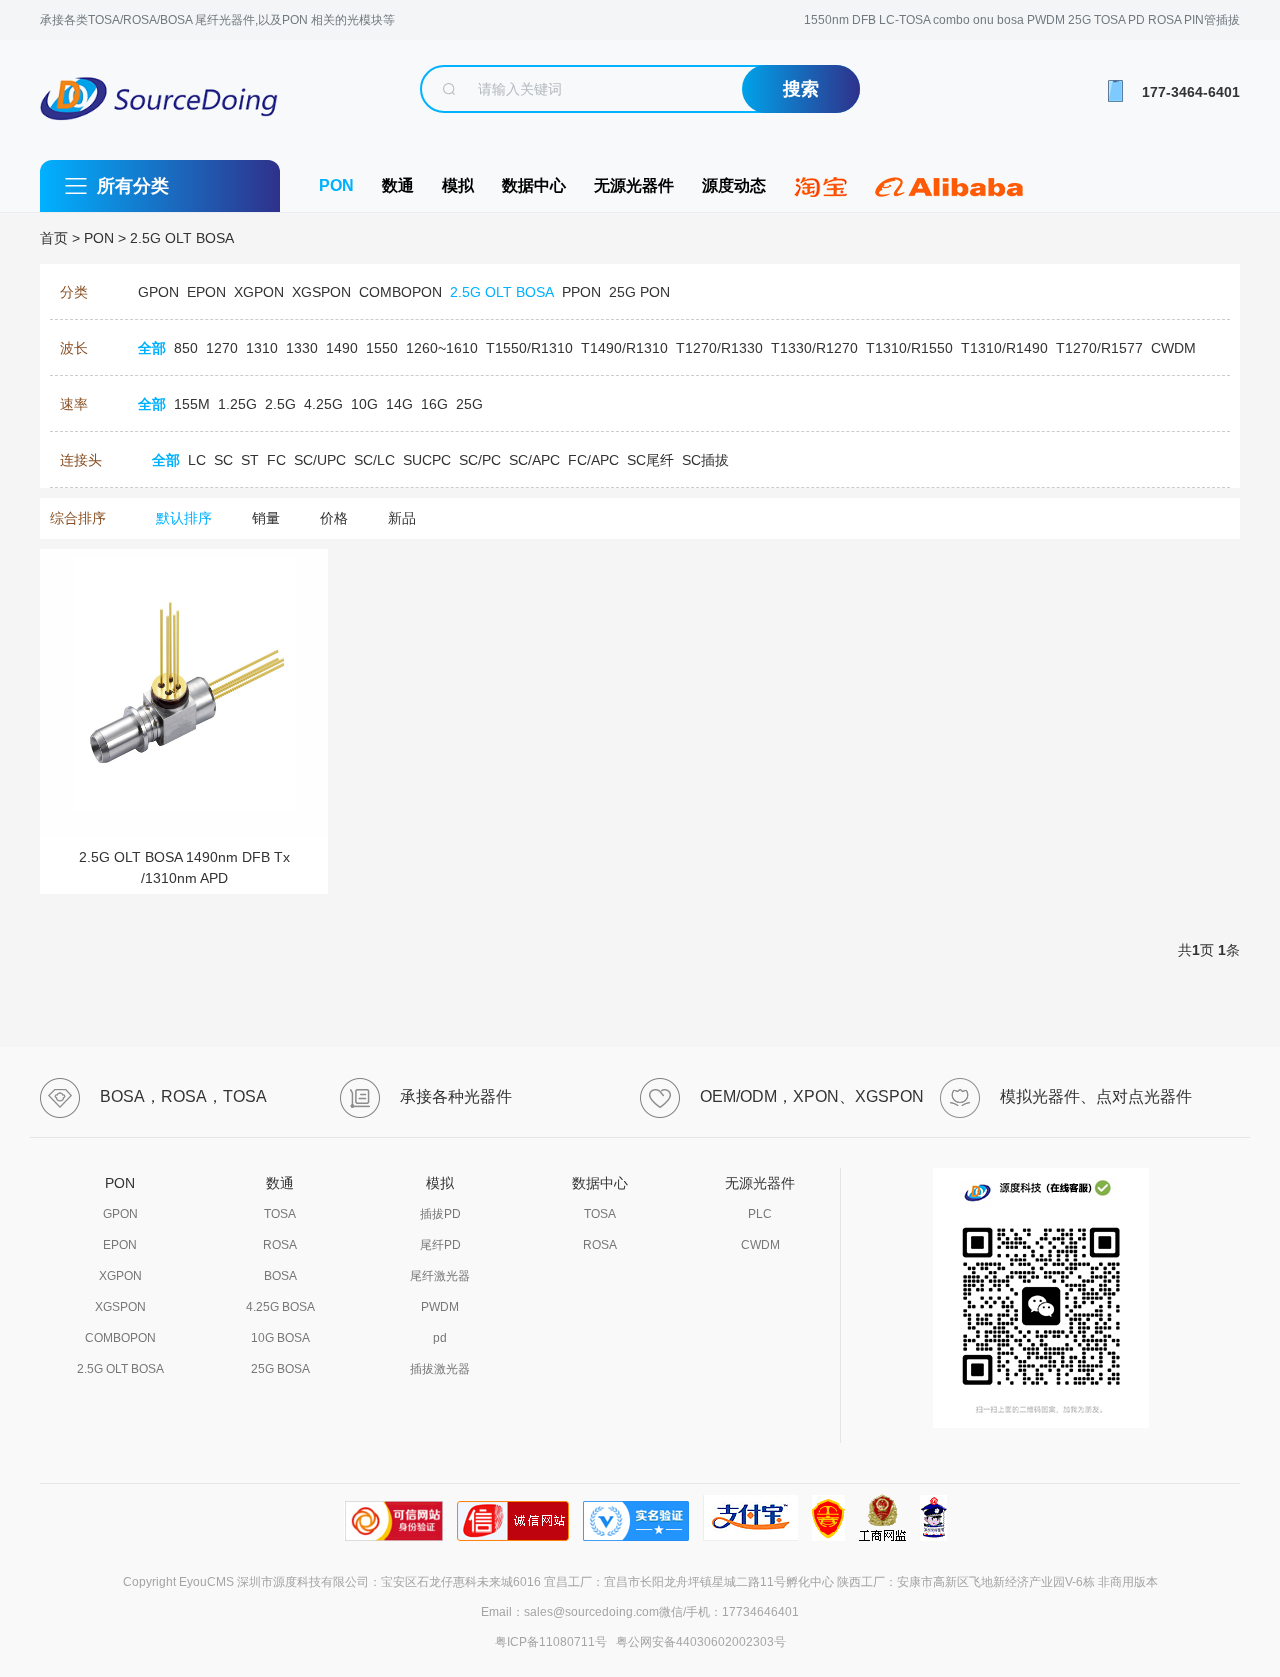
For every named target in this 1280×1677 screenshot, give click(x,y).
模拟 (458, 185)
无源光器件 (634, 185)
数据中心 (534, 185)
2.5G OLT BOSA (182, 238)
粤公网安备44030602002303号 (698, 1642)
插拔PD (440, 1214)
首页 (54, 238)
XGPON (120, 1276)
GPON (120, 1214)
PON (336, 185)
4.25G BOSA (280, 1307)
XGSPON (120, 1307)
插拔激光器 (440, 1369)
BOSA (280, 1276)
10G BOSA (280, 1338)
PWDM (440, 1307)
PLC (760, 1214)
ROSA (280, 1245)
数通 (398, 185)
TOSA (280, 1214)
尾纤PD (440, 1245)
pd (440, 1338)
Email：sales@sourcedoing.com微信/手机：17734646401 (640, 1612)
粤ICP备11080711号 (551, 1642)
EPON (120, 1245)
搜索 (801, 89)
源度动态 (734, 185)
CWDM (760, 1245)
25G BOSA (280, 1369)
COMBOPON (120, 1338)
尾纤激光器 (440, 1276)
